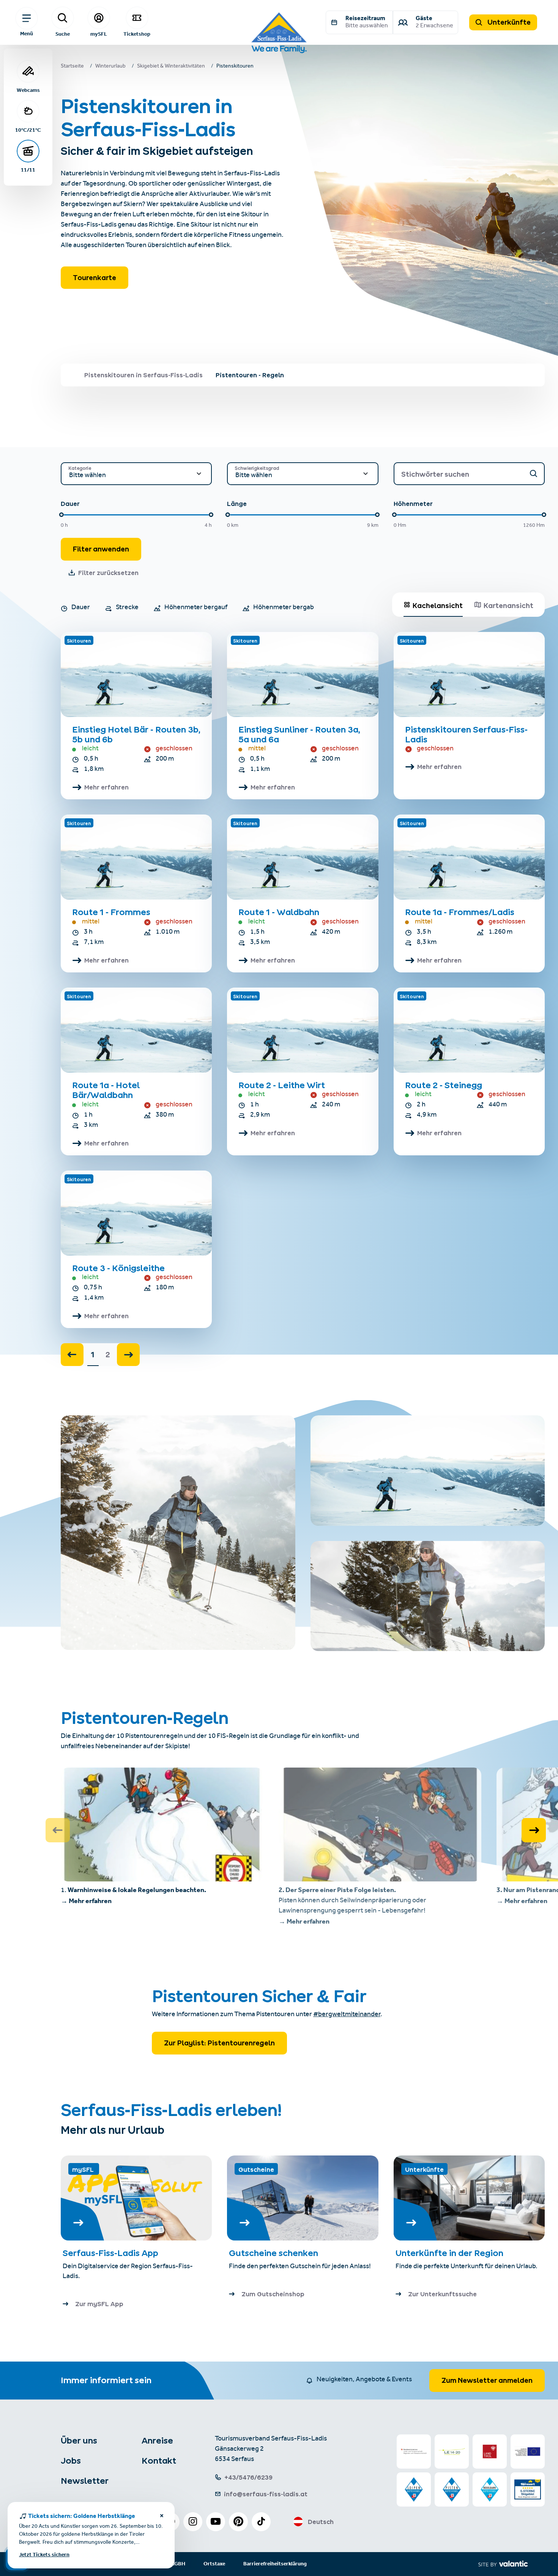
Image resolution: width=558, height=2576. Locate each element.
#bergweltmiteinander (347, 2015)
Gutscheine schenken (273, 2253)
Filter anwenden (101, 549)
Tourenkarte (95, 278)
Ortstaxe (214, 2564)
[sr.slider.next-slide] (534, 1830)
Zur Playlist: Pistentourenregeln (219, 2043)
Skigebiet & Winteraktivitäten (171, 67)
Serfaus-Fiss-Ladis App (110, 2253)
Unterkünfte (508, 22)
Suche (63, 34)
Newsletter (85, 2481)
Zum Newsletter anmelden (487, 2380)
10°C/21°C (28, 130)
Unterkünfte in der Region (450, 2253)
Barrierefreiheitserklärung (275, 2564)
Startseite (72, 67)
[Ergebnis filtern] (533, 473)
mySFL (99, 34)
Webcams (28, 90)
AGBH (178, 2564)
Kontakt (159, 2461)
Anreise (157, 2441)
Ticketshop (137, 34)
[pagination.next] (128, 1355)
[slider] (61, 515)
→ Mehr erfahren (86, 1901)
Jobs (71, 2461)
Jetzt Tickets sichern (44, 2555)
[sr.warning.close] (162, 2517)
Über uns (79, 2441)
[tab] (433, 605)
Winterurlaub (110, 67)
